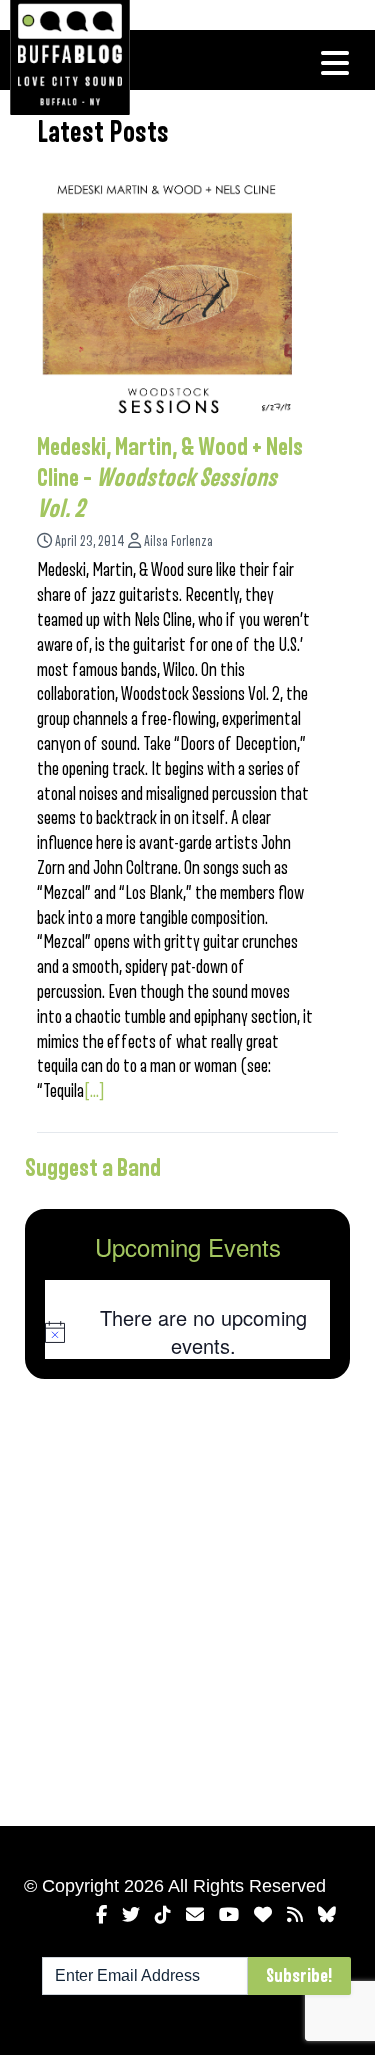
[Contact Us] (195, 1915)
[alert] (187, 1331)
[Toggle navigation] (335, 63)
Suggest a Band (93, 1168)
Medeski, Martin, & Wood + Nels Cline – (170, 478)
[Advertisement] (187, 1598)
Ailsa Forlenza (178, 541)
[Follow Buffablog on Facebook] (101, 1915)
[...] (94, 1091)
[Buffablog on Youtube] (229, 1915)
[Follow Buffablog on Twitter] (131, 1915)
